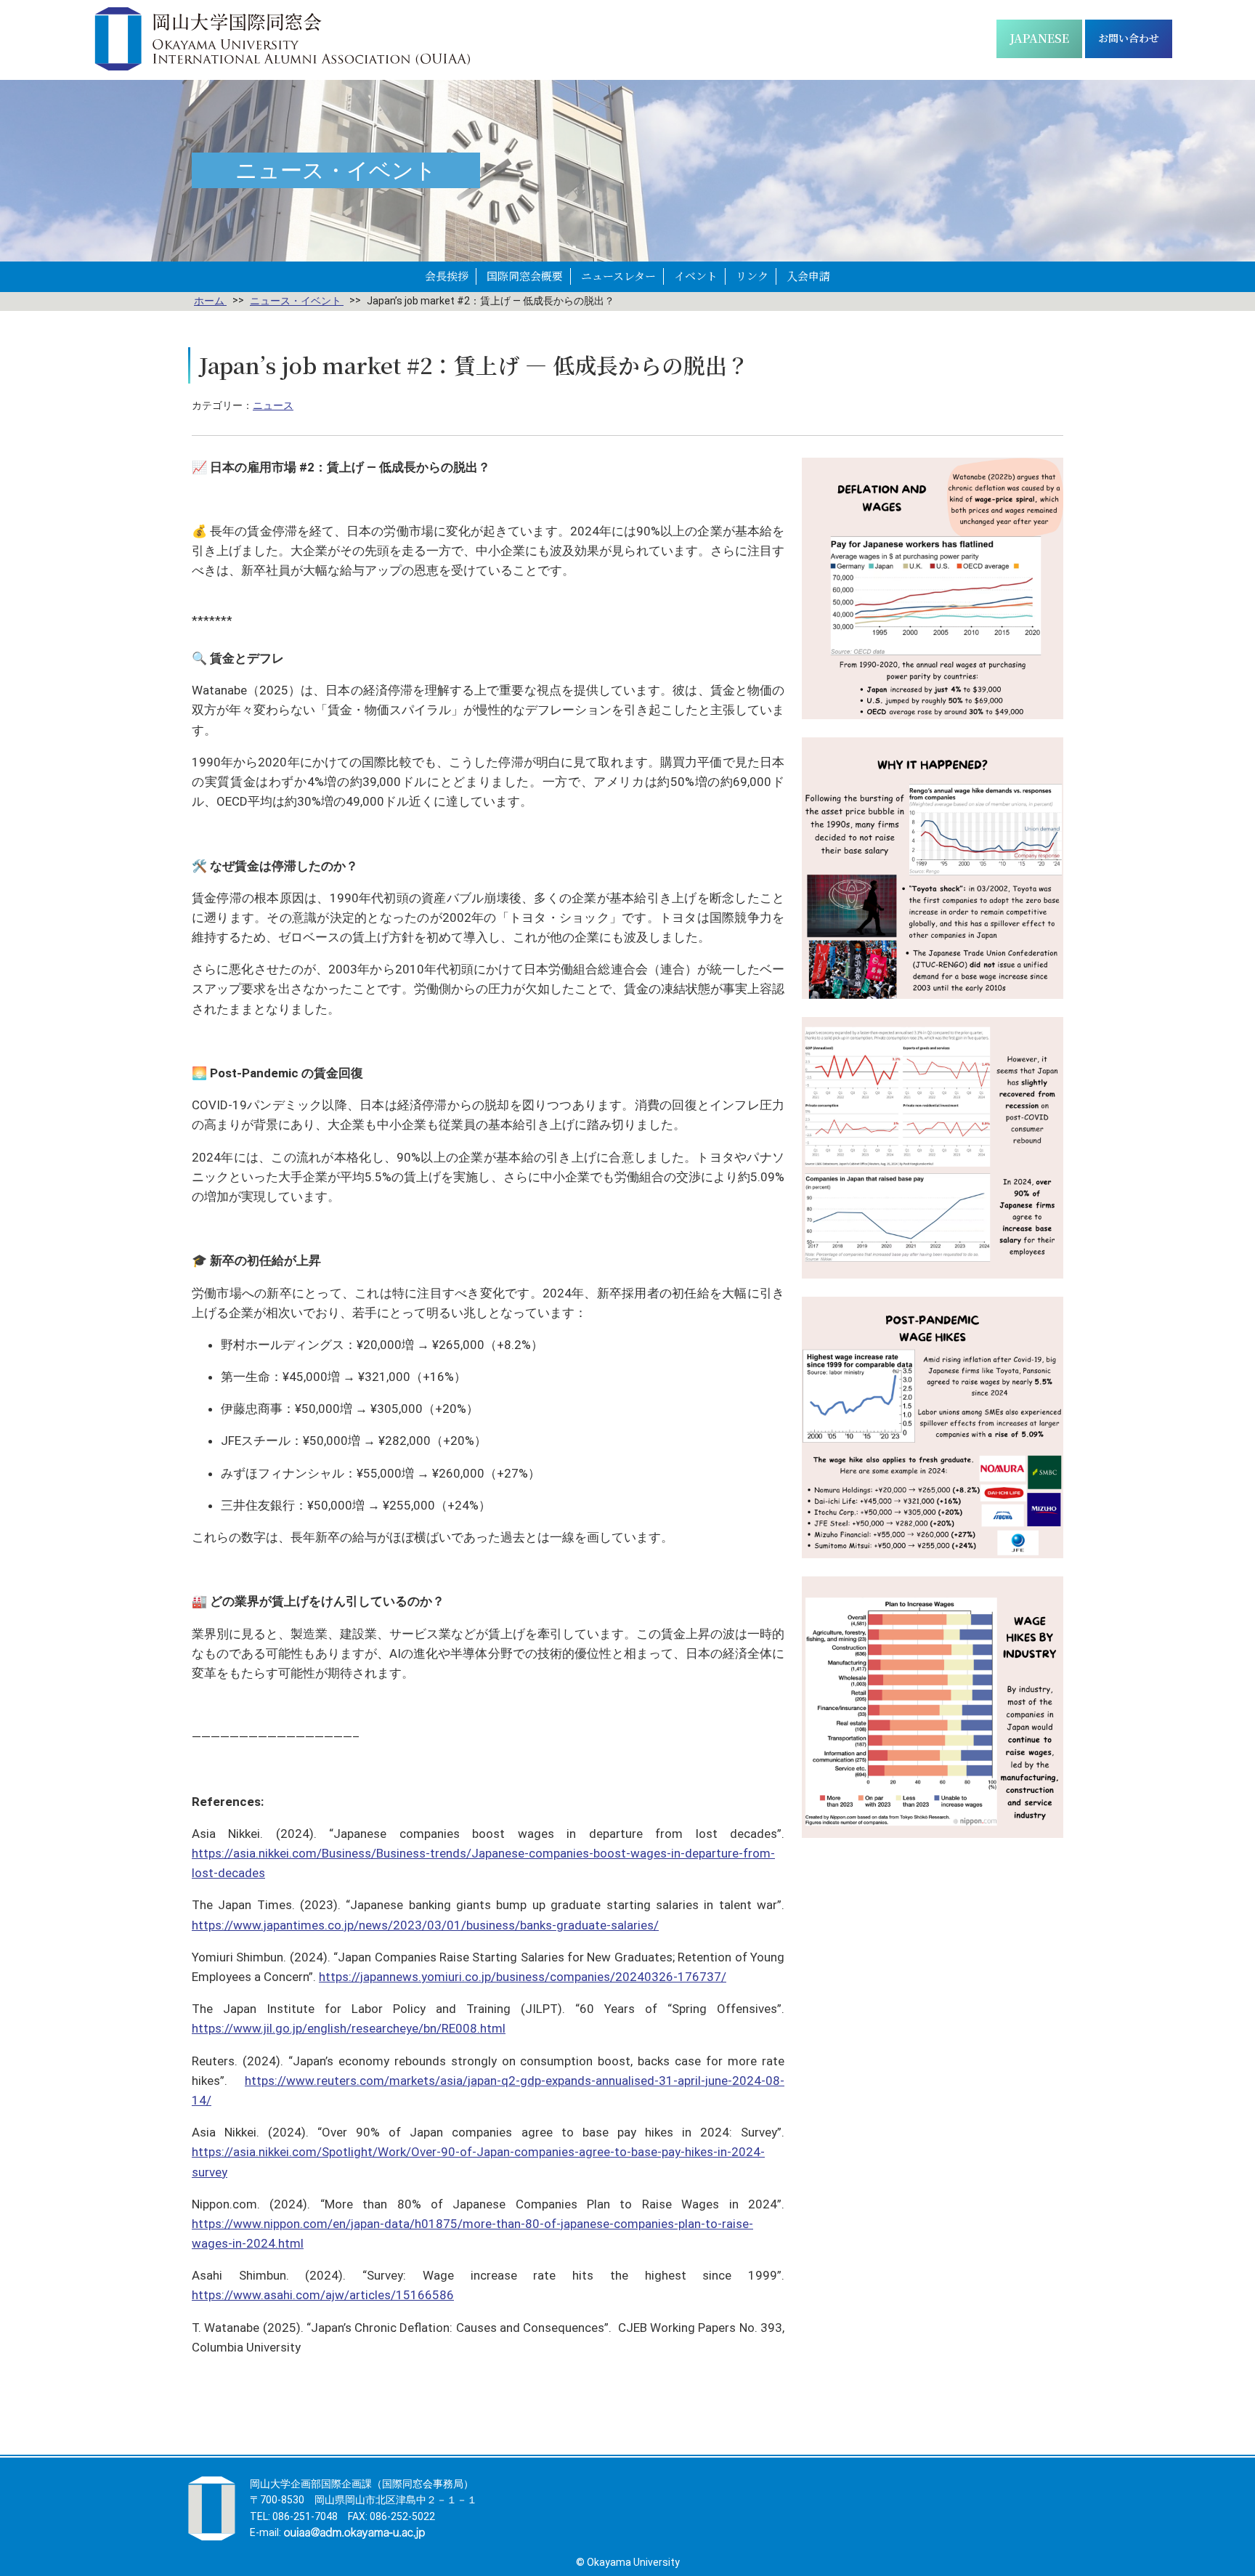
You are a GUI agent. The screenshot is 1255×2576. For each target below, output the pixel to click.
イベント (696, 276)
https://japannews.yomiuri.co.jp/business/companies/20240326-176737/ (523, 1977)
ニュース (273, 405)
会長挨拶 (447, 276)
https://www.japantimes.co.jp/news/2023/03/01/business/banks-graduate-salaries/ (425, 1925)
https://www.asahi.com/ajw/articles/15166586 (323, 2295)
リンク (752, 276)
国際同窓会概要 (525, 276)
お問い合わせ (1129, 38)
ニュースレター (618, 276)
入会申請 (808, 276)
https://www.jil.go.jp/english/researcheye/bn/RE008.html (349, 2028)
